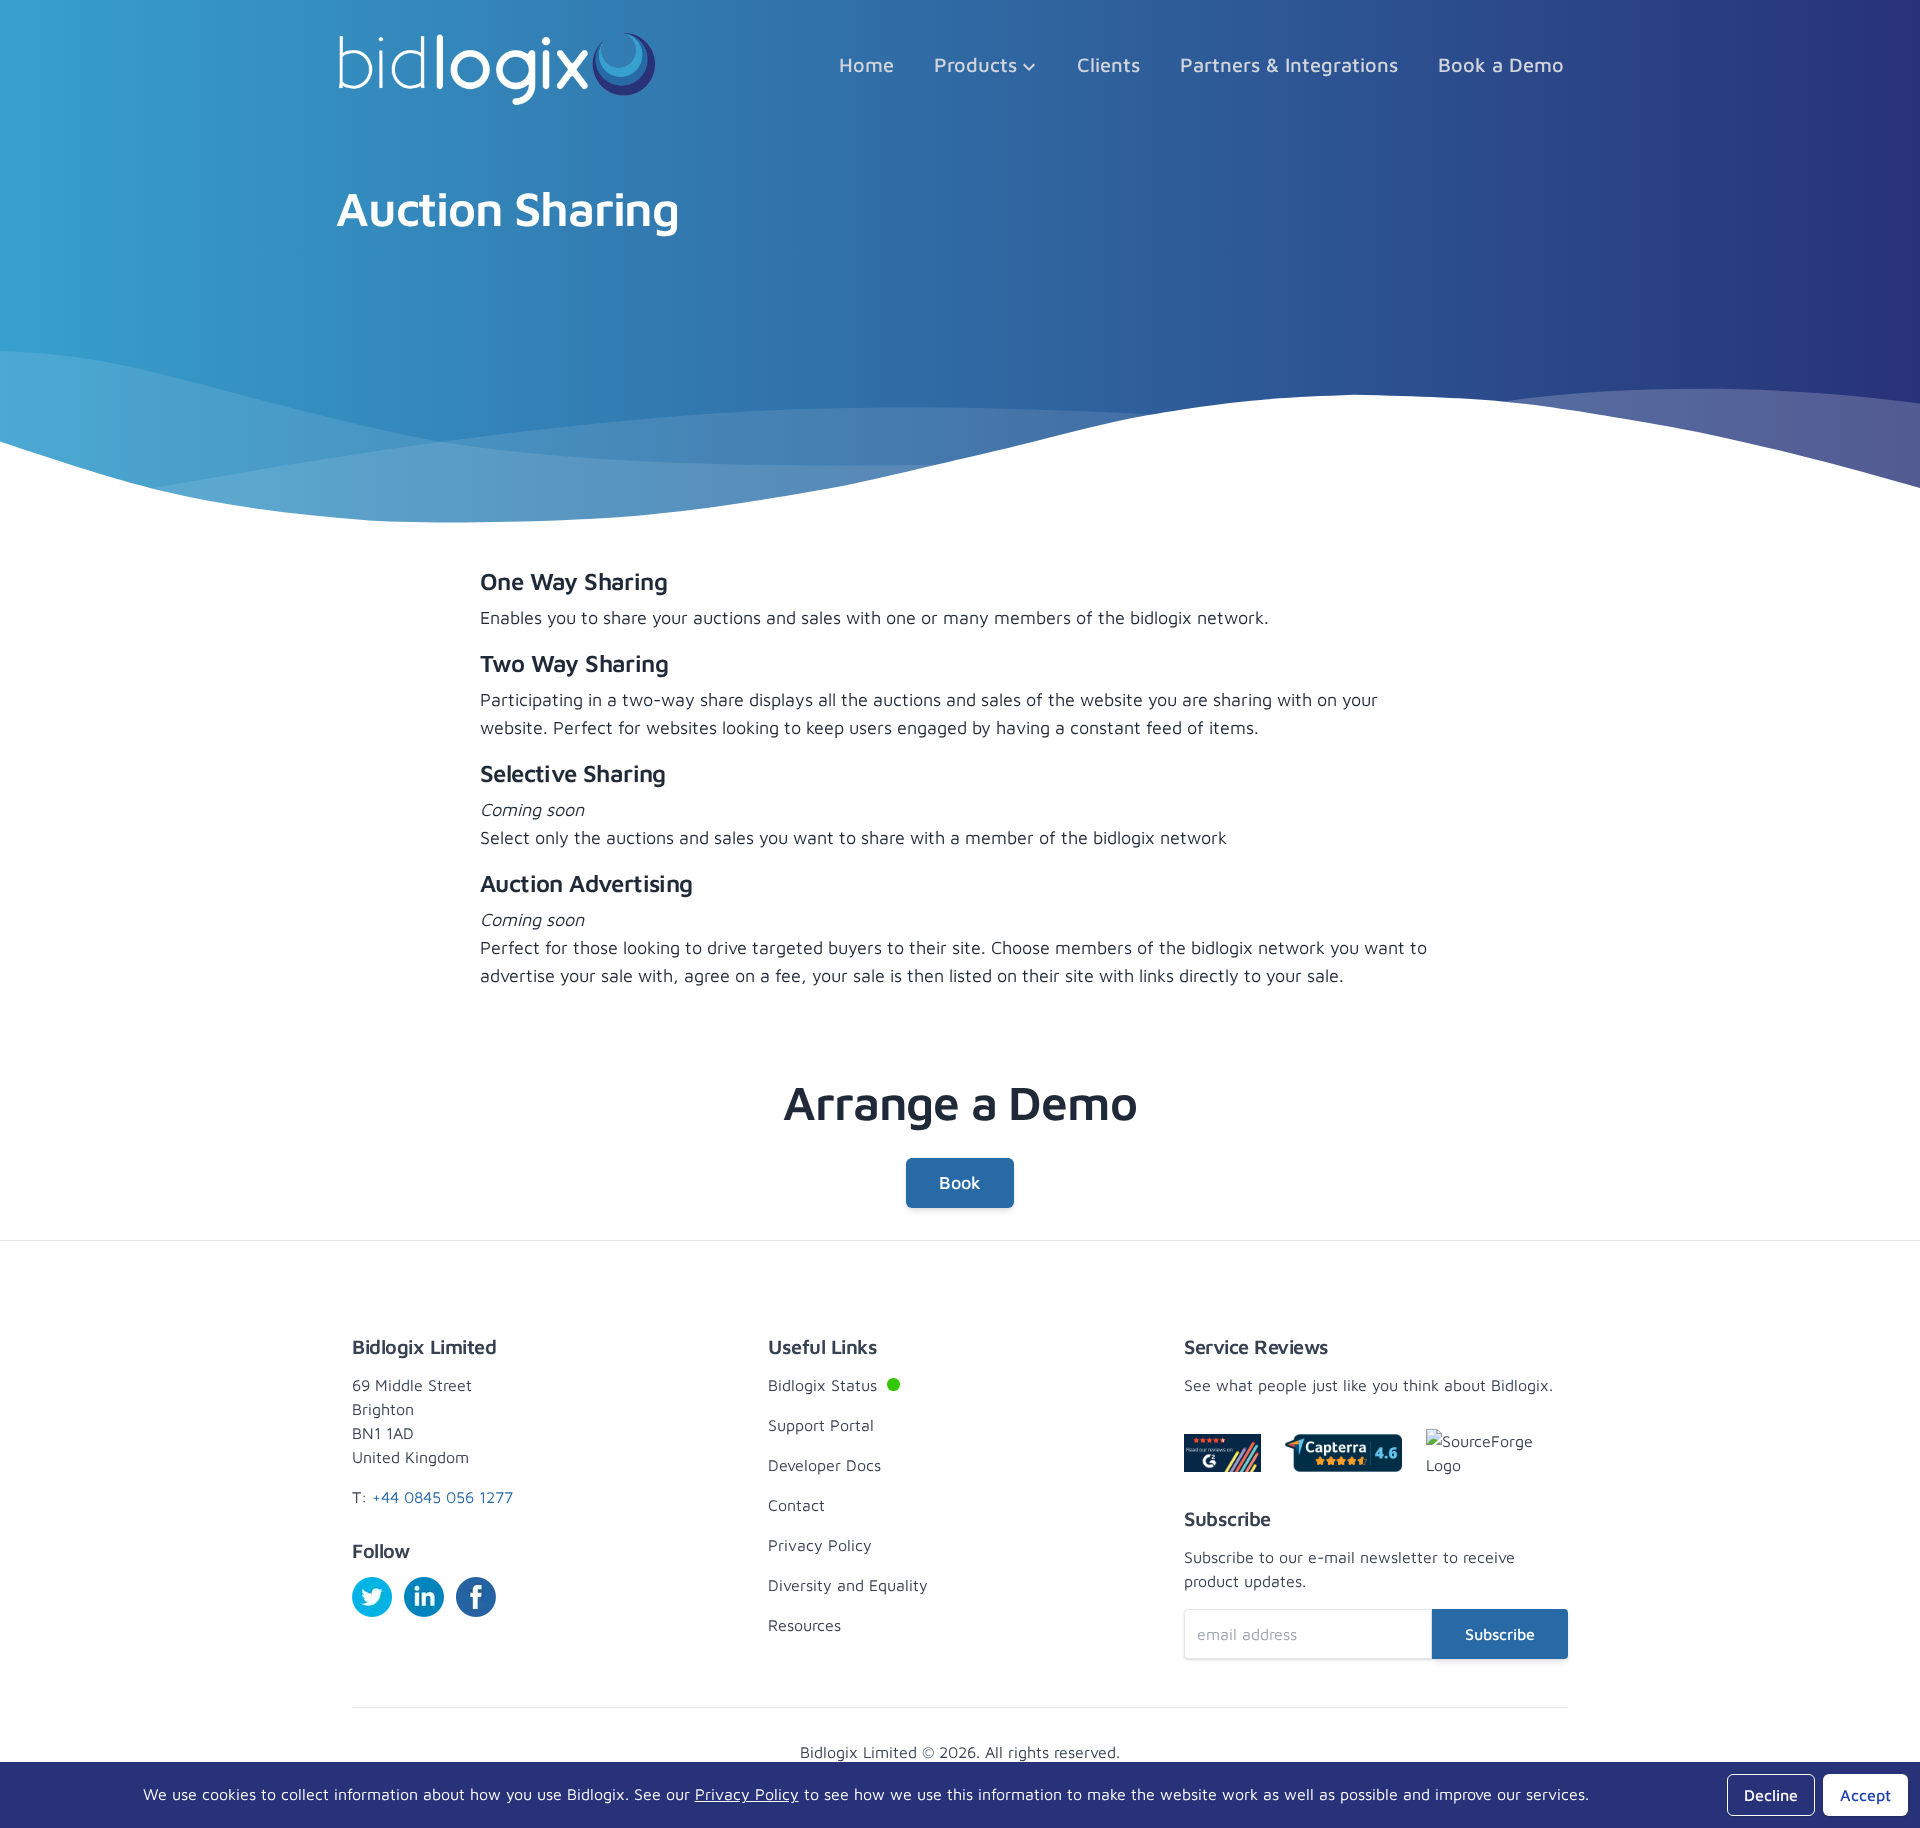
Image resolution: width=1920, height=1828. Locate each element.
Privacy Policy (820, 1545)
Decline (1771, 1795)
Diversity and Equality (848, 1585)
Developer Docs (824, 1465)
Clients (1108, 64)
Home (866, 64)
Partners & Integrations (1289, 64)
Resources (804, 1625)
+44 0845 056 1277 (442, 1497)
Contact (796, 1505)
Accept (1865, 1795)
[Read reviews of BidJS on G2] (1222, 1453)
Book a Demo (1501, 64)
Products (975, 64)
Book (960, 1182)
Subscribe (1500, 1634)
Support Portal (821, 1425)
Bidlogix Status (861, 1383)
